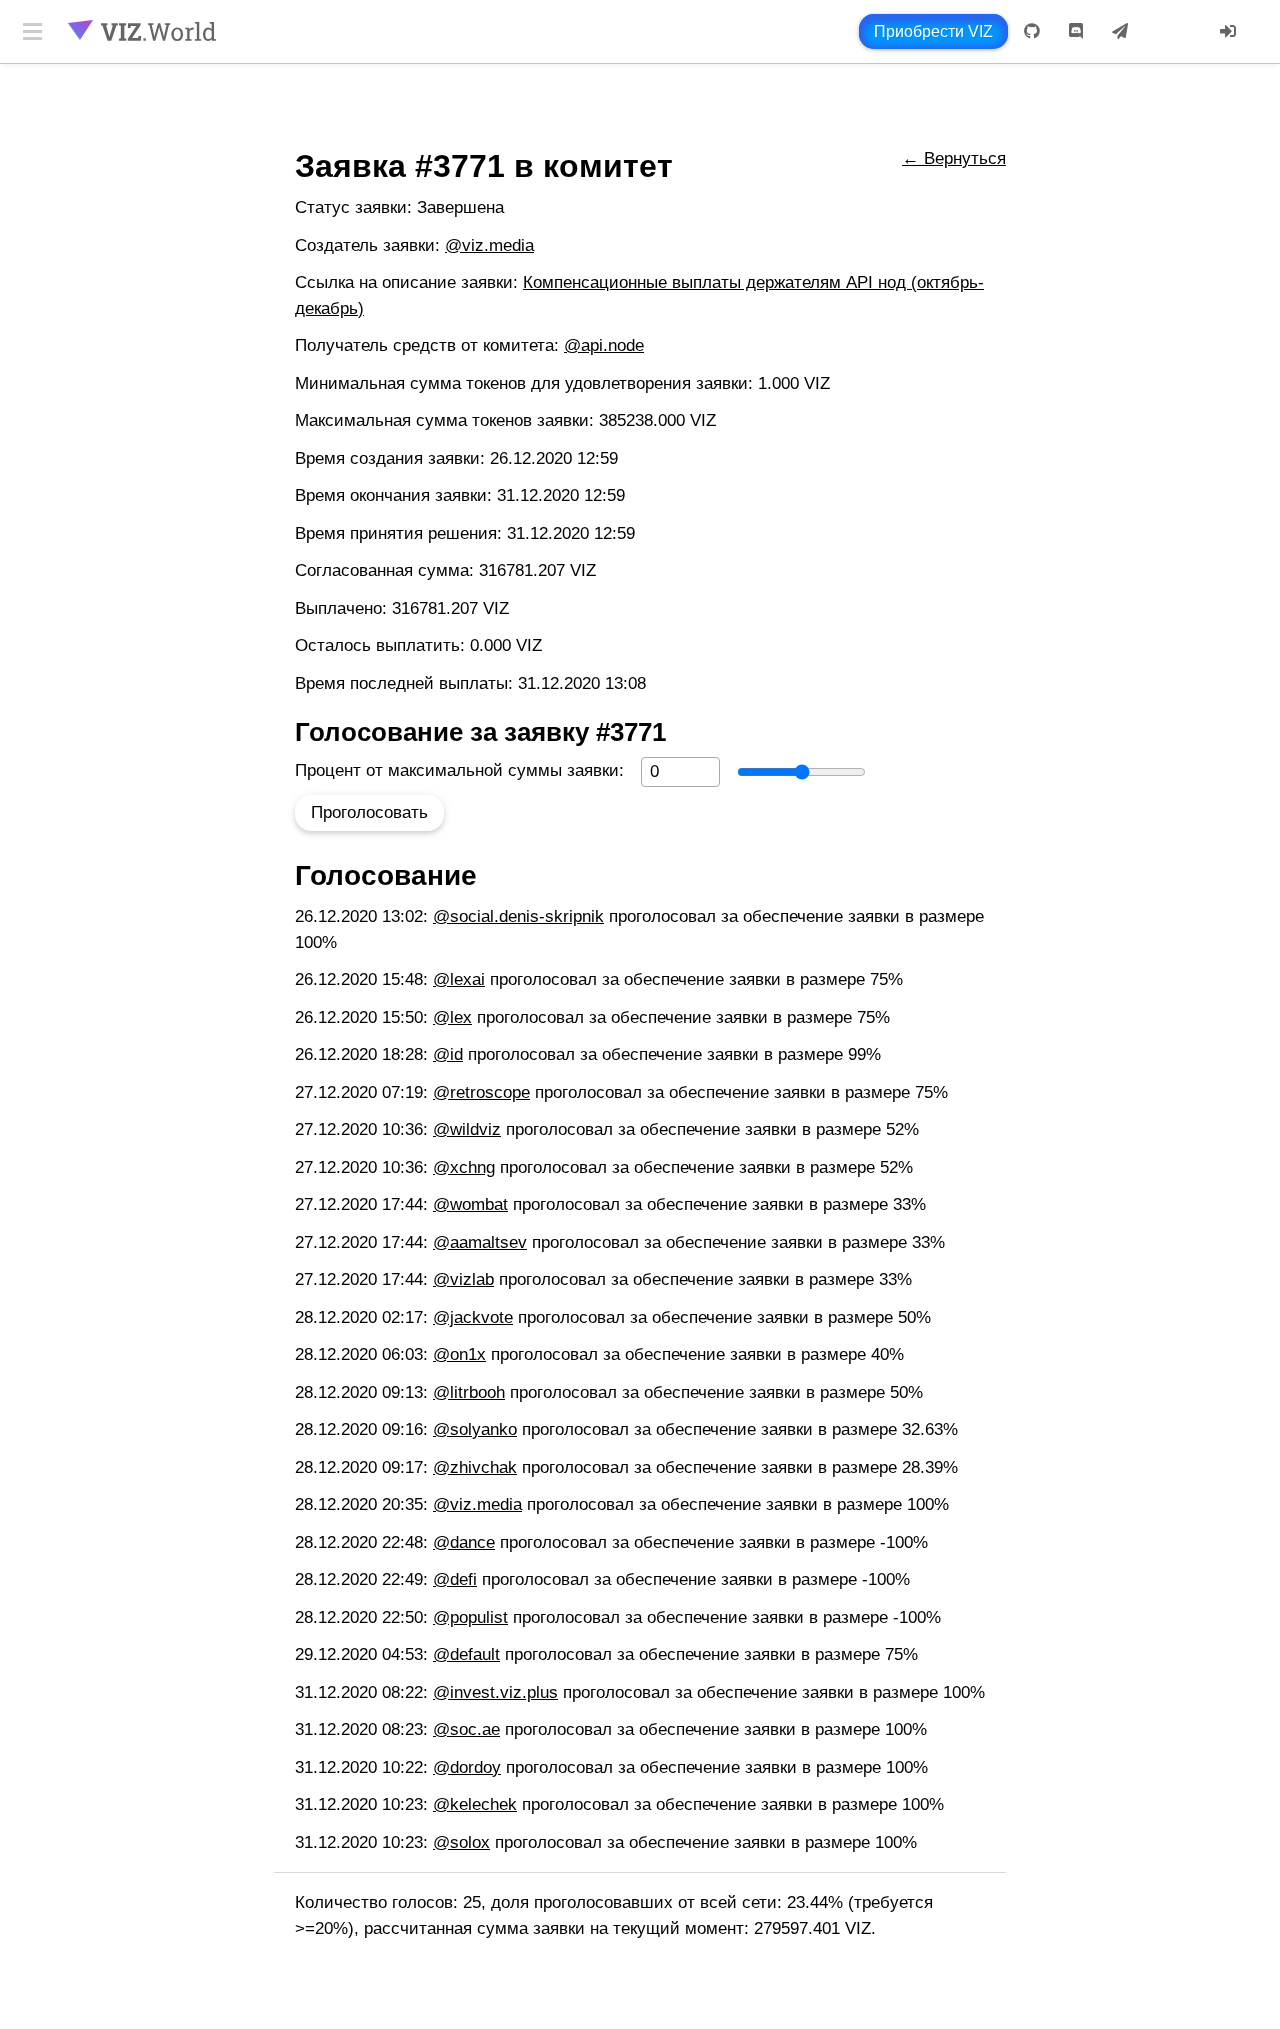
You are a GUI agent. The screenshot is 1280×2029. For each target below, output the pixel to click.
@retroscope (481, 1092)
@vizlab (463, 1279)
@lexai (459, 979)
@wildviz (467, 1129)
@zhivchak (475, 1467)
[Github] (1032, 31)
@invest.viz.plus (495, 1692)
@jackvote (473, 1317)
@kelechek (475, 1804)
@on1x (459, 1354)
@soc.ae (466, 1729)
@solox (461, 1842)
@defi (455, 1579)
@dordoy (467, 1767)
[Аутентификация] (1228, 31)
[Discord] (1076, 31)
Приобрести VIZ (933, 31)
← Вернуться (954, 158)
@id (448, 1054)
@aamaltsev (480, 1242)
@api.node (604, 345)
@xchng (464, 1167)
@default (466, 1654)
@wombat (470, 1204)
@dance (464, 1542)
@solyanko (475, 1429)
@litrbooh (469, 1392)
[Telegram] (1120, 31)
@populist (470, 1617)
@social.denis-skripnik (518, 916)
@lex (452, 1017)
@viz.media (489, 245)
